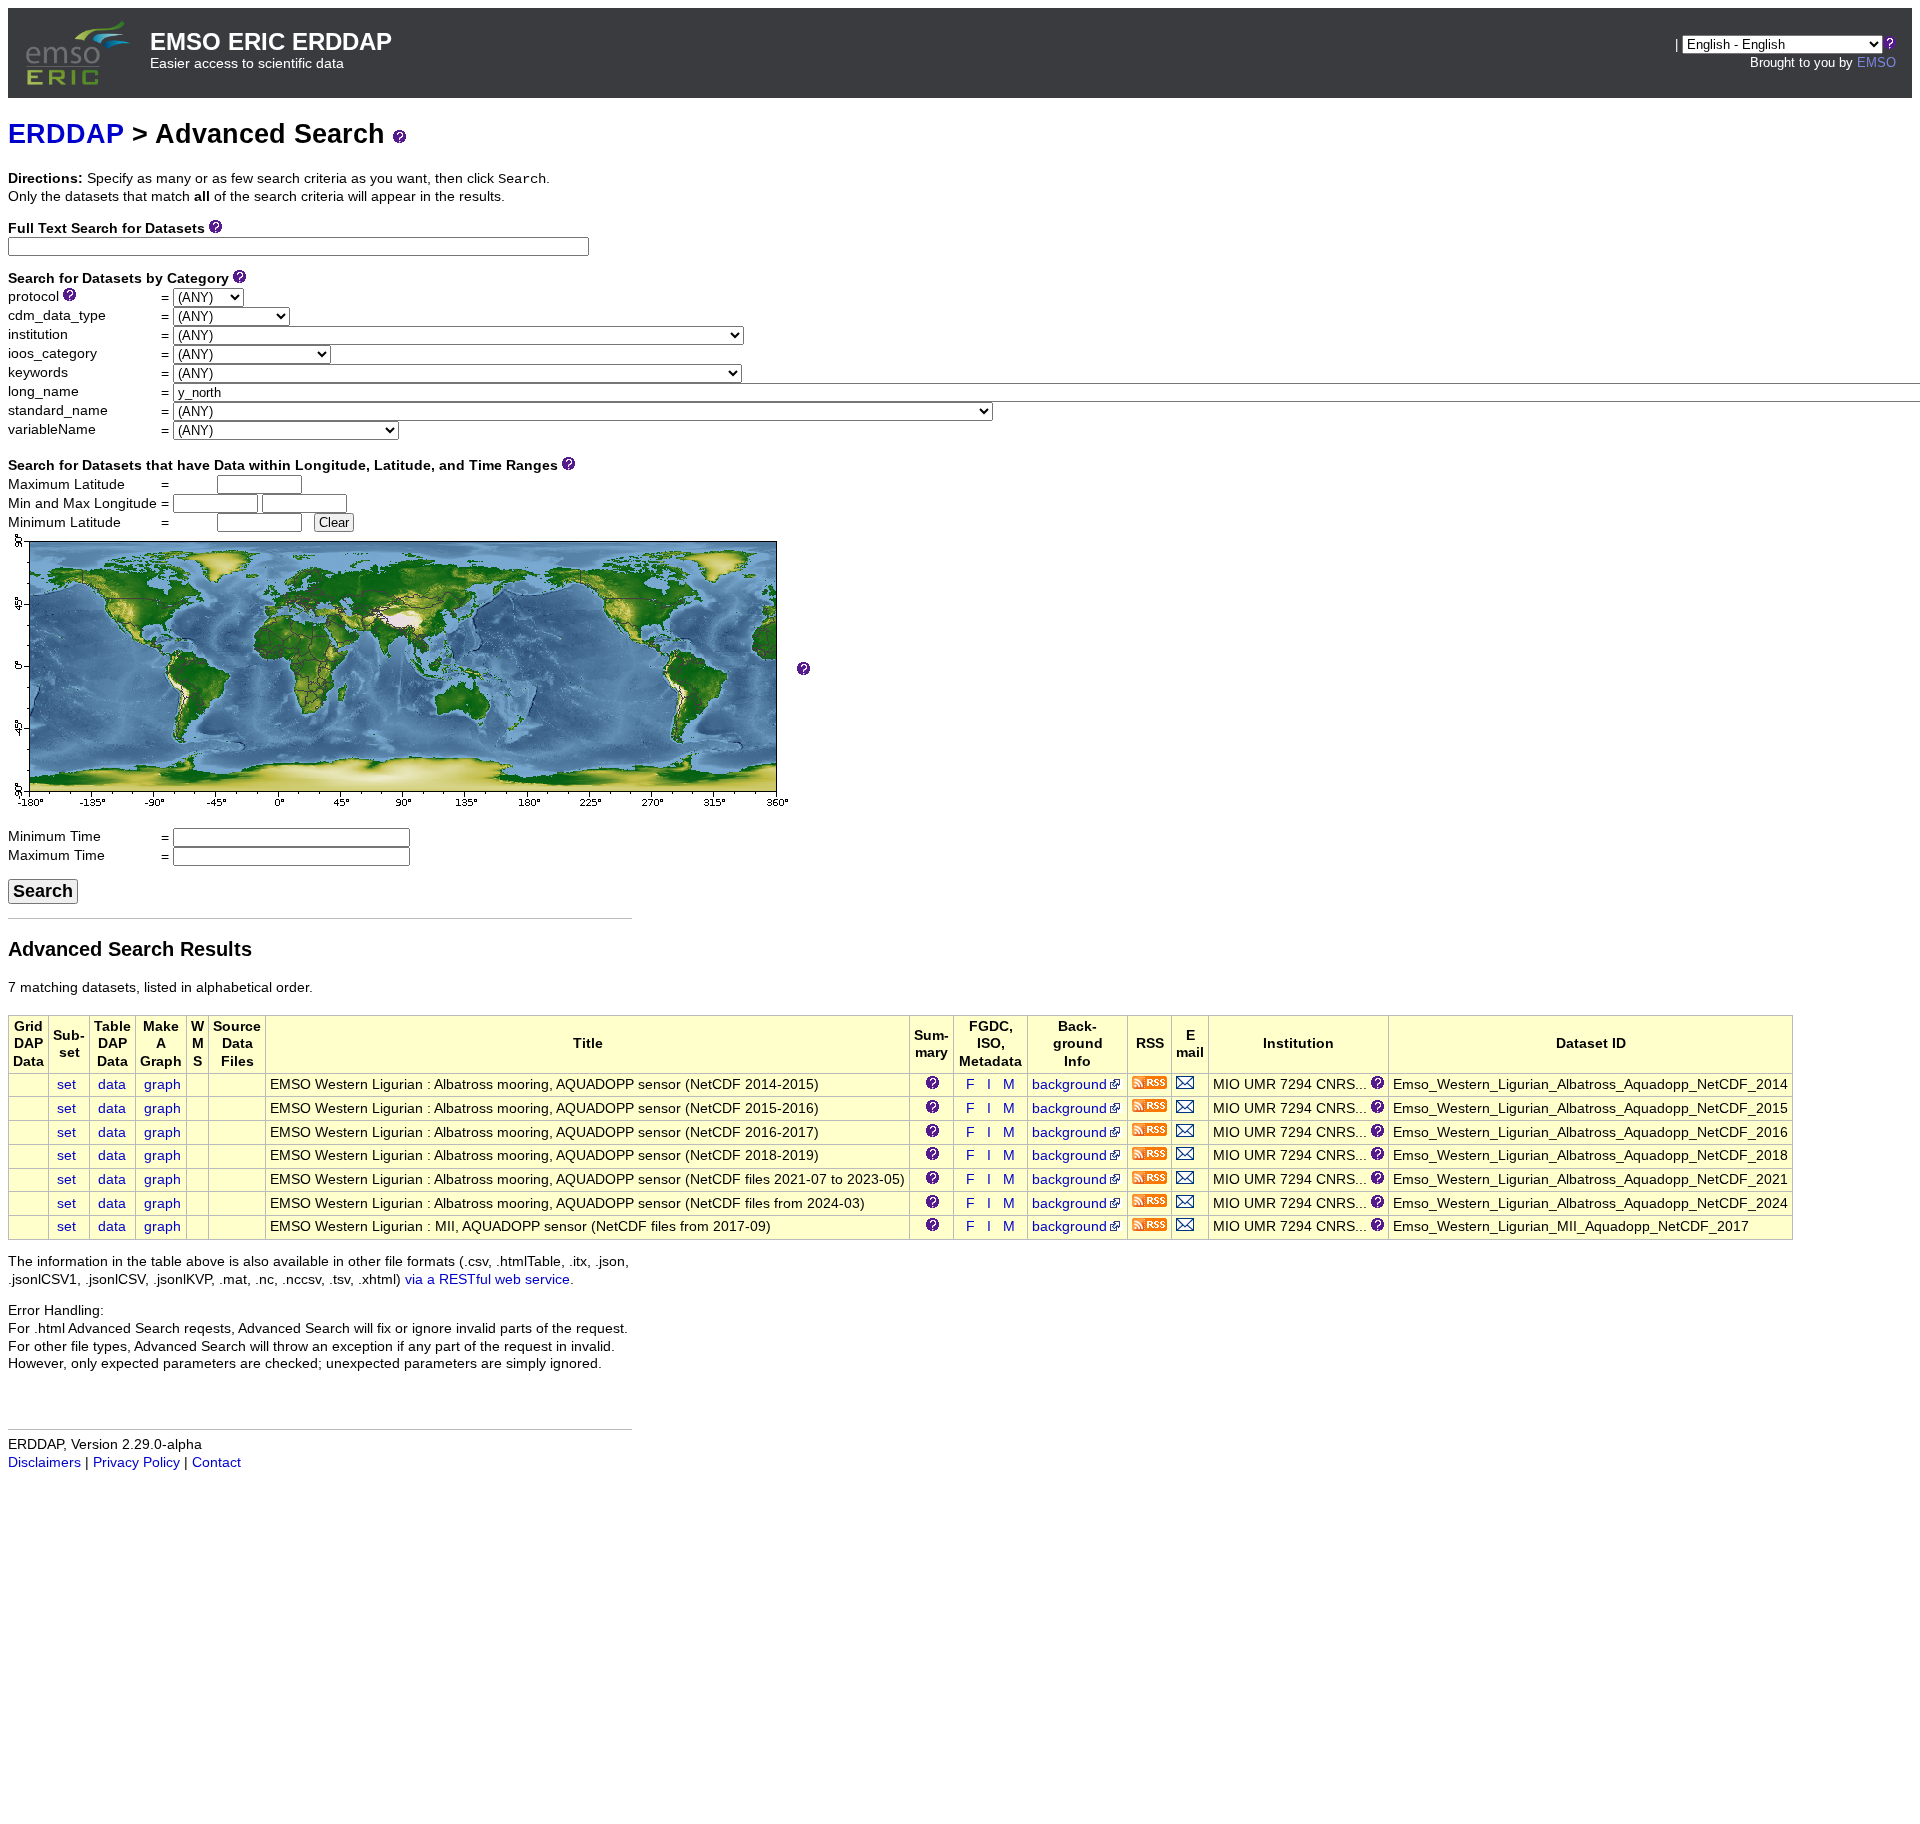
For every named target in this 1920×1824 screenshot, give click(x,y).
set (66, 1084)
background (1069, 1084)
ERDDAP (66, 133)
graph (162, 1084)
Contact (216, 1462)
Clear (334, 522)
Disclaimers (44, 1462)
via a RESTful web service (487, 1279)
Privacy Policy (136, 1462)
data (112, 1084)
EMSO (1876, 62)
